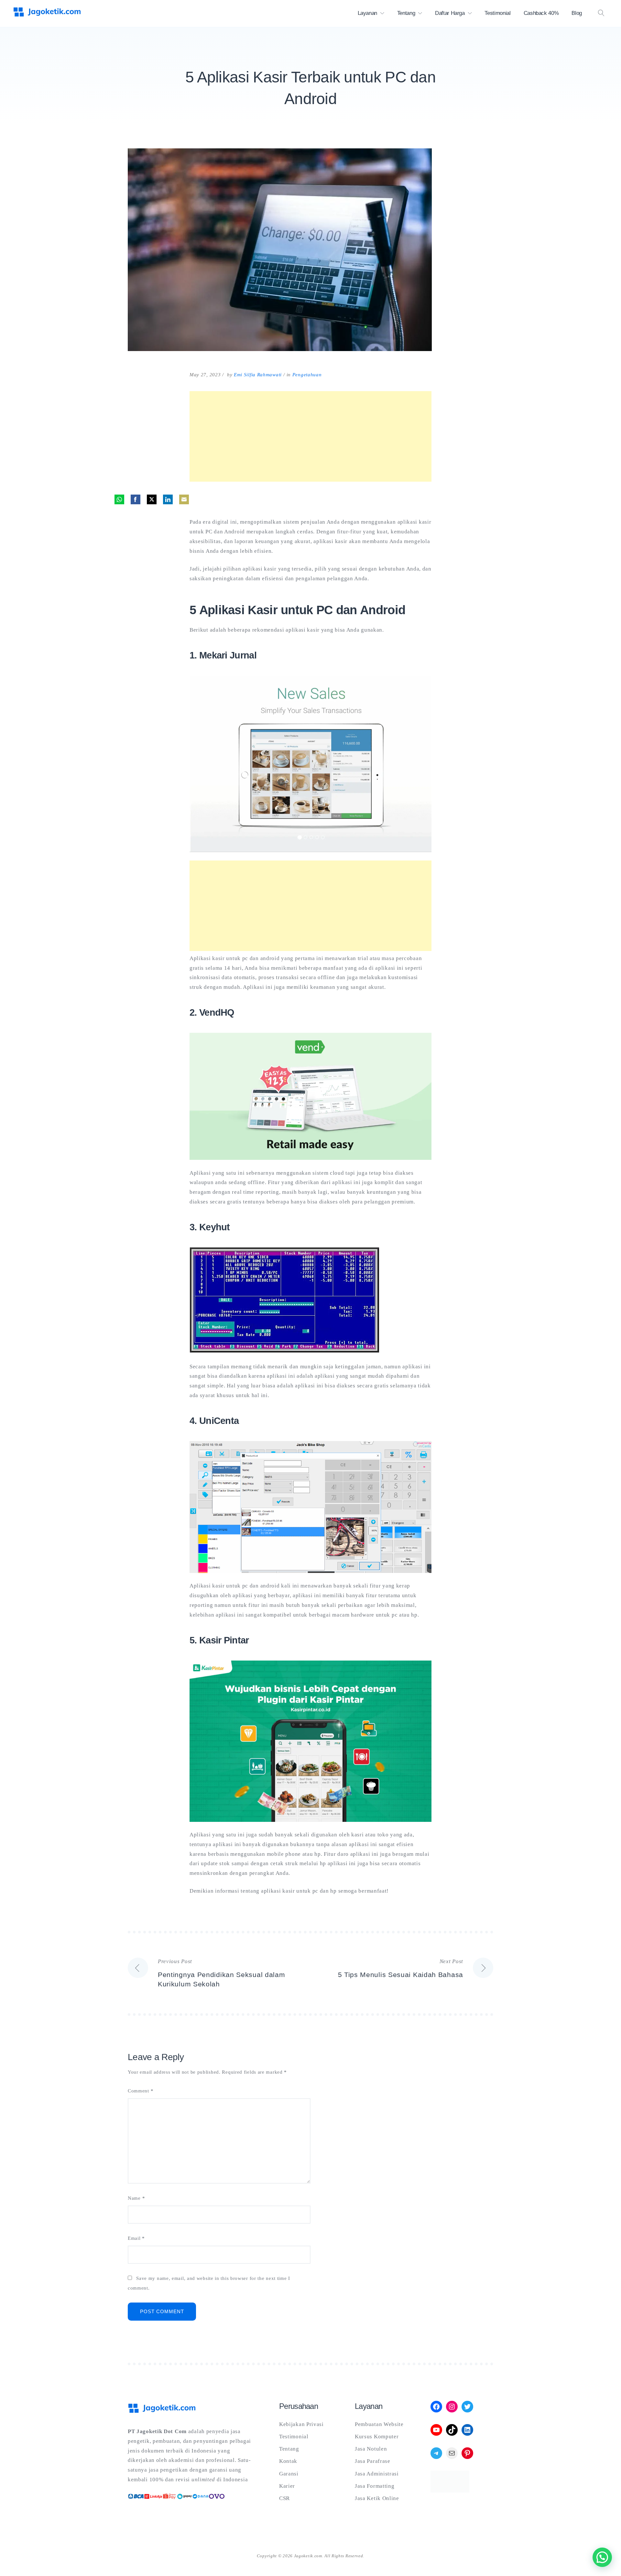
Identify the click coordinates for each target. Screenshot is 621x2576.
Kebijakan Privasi (301, 2424)
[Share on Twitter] (152, 499)
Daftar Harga (450, 13)
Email (136, 2238)
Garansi (289, 2474)
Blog (577, 13)
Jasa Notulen (371, 2449)
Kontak (288, 2461)
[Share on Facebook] (136, 499)
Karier (287, 2486)
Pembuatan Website (379, 2424)
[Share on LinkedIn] (168, 499)
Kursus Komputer (377, 2437)
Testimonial (497, 13)
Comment (141, 2091)
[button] (602, 2557)
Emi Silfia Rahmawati (258, 375)
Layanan (368, 13)
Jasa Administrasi (377, 2474)
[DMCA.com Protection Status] (450, 2491)
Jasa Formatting (375, 2486)
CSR (284, 2498)
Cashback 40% (541, 13)
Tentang (406, 13)
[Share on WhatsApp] (119, 499)
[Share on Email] (184, 499)
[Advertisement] (310, 436)
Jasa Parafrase (373, 2461)
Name (136, 2198)
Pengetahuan (307, 375)
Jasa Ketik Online (377, 2498)
